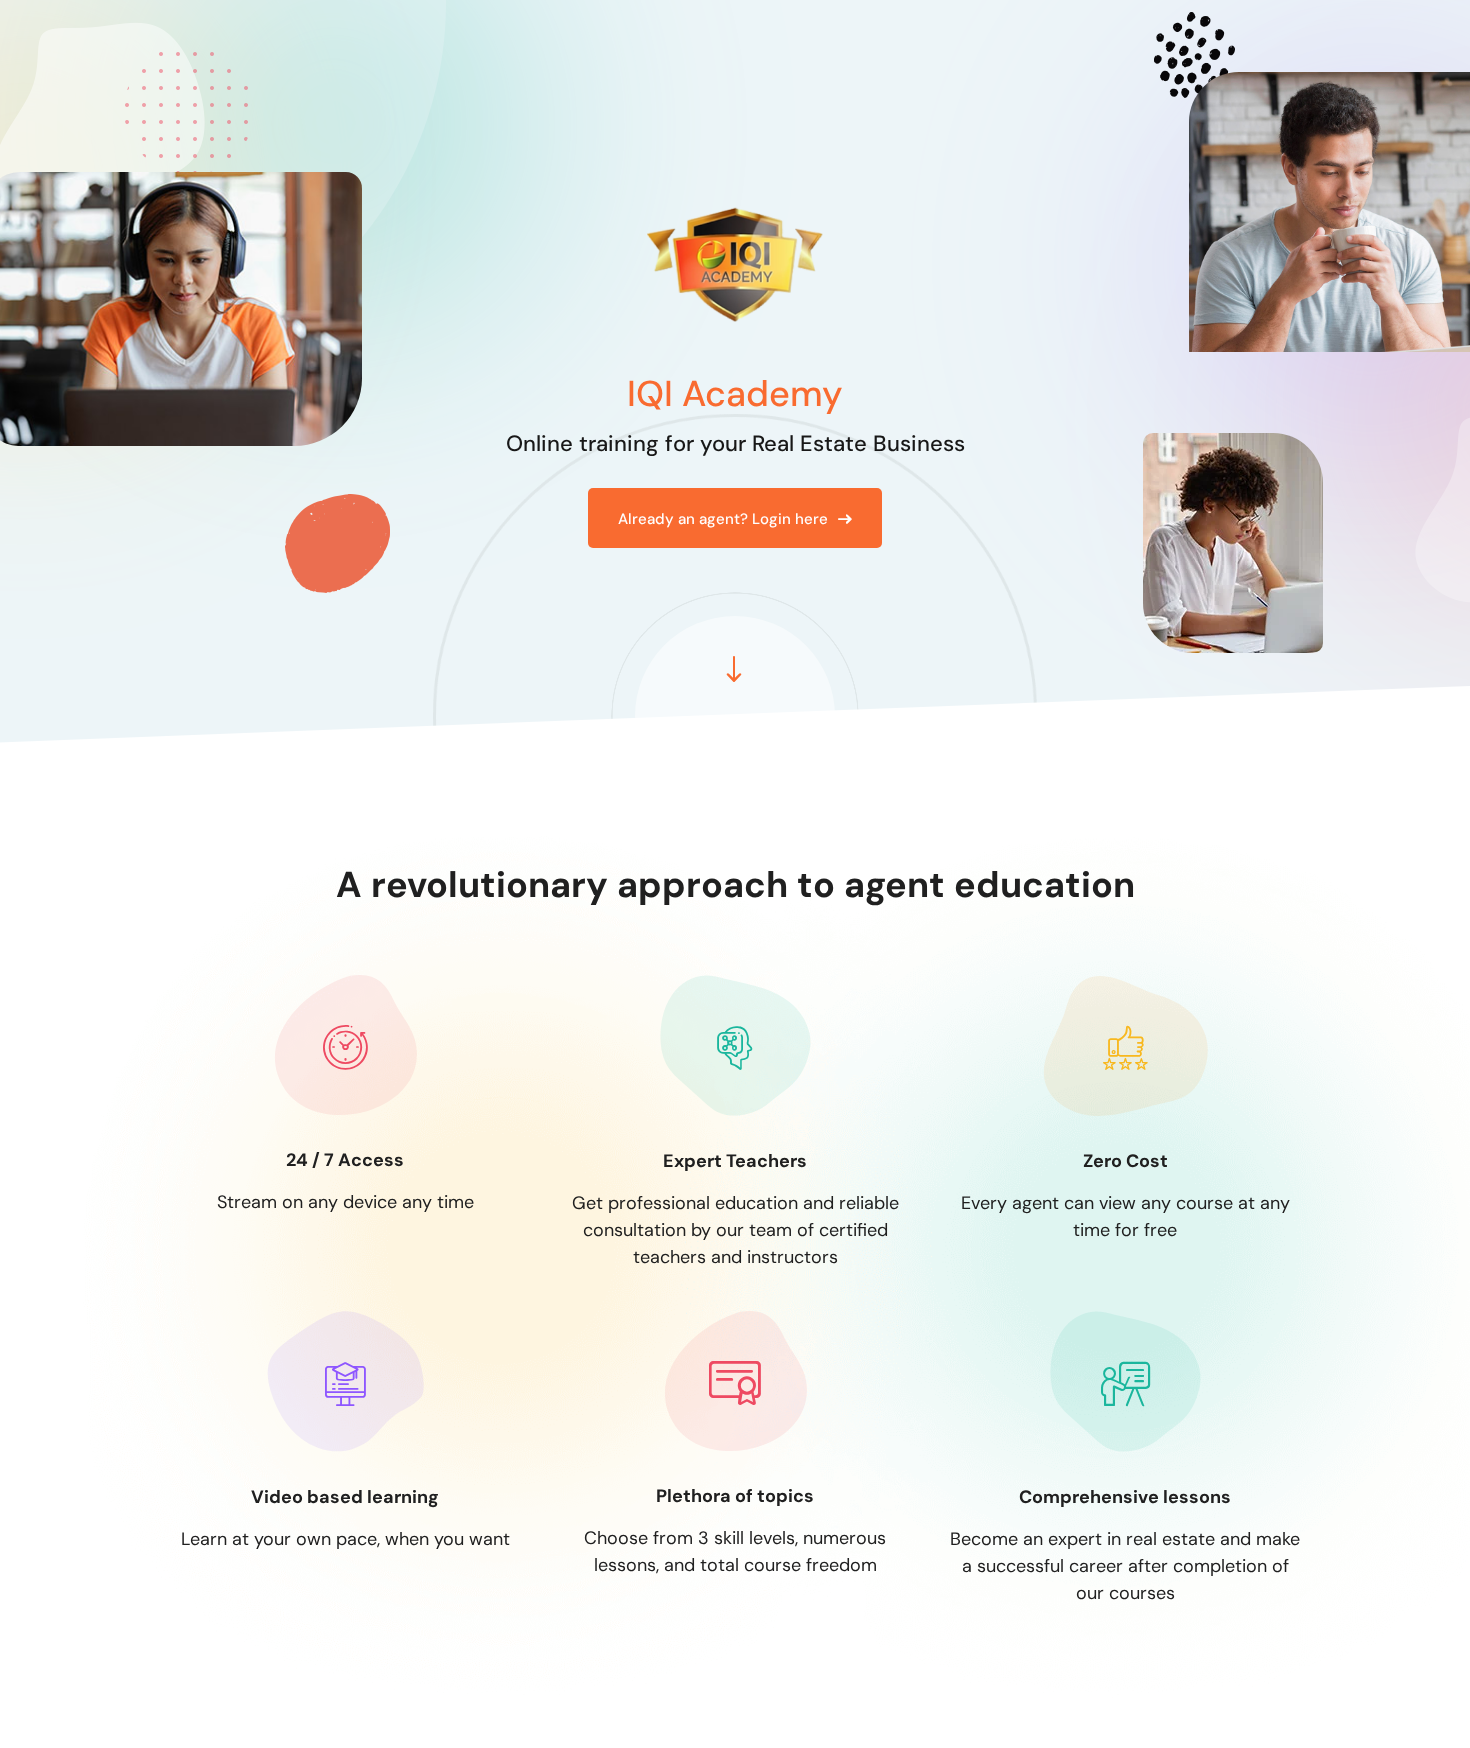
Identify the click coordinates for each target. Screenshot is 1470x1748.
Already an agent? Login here (723, 519)
